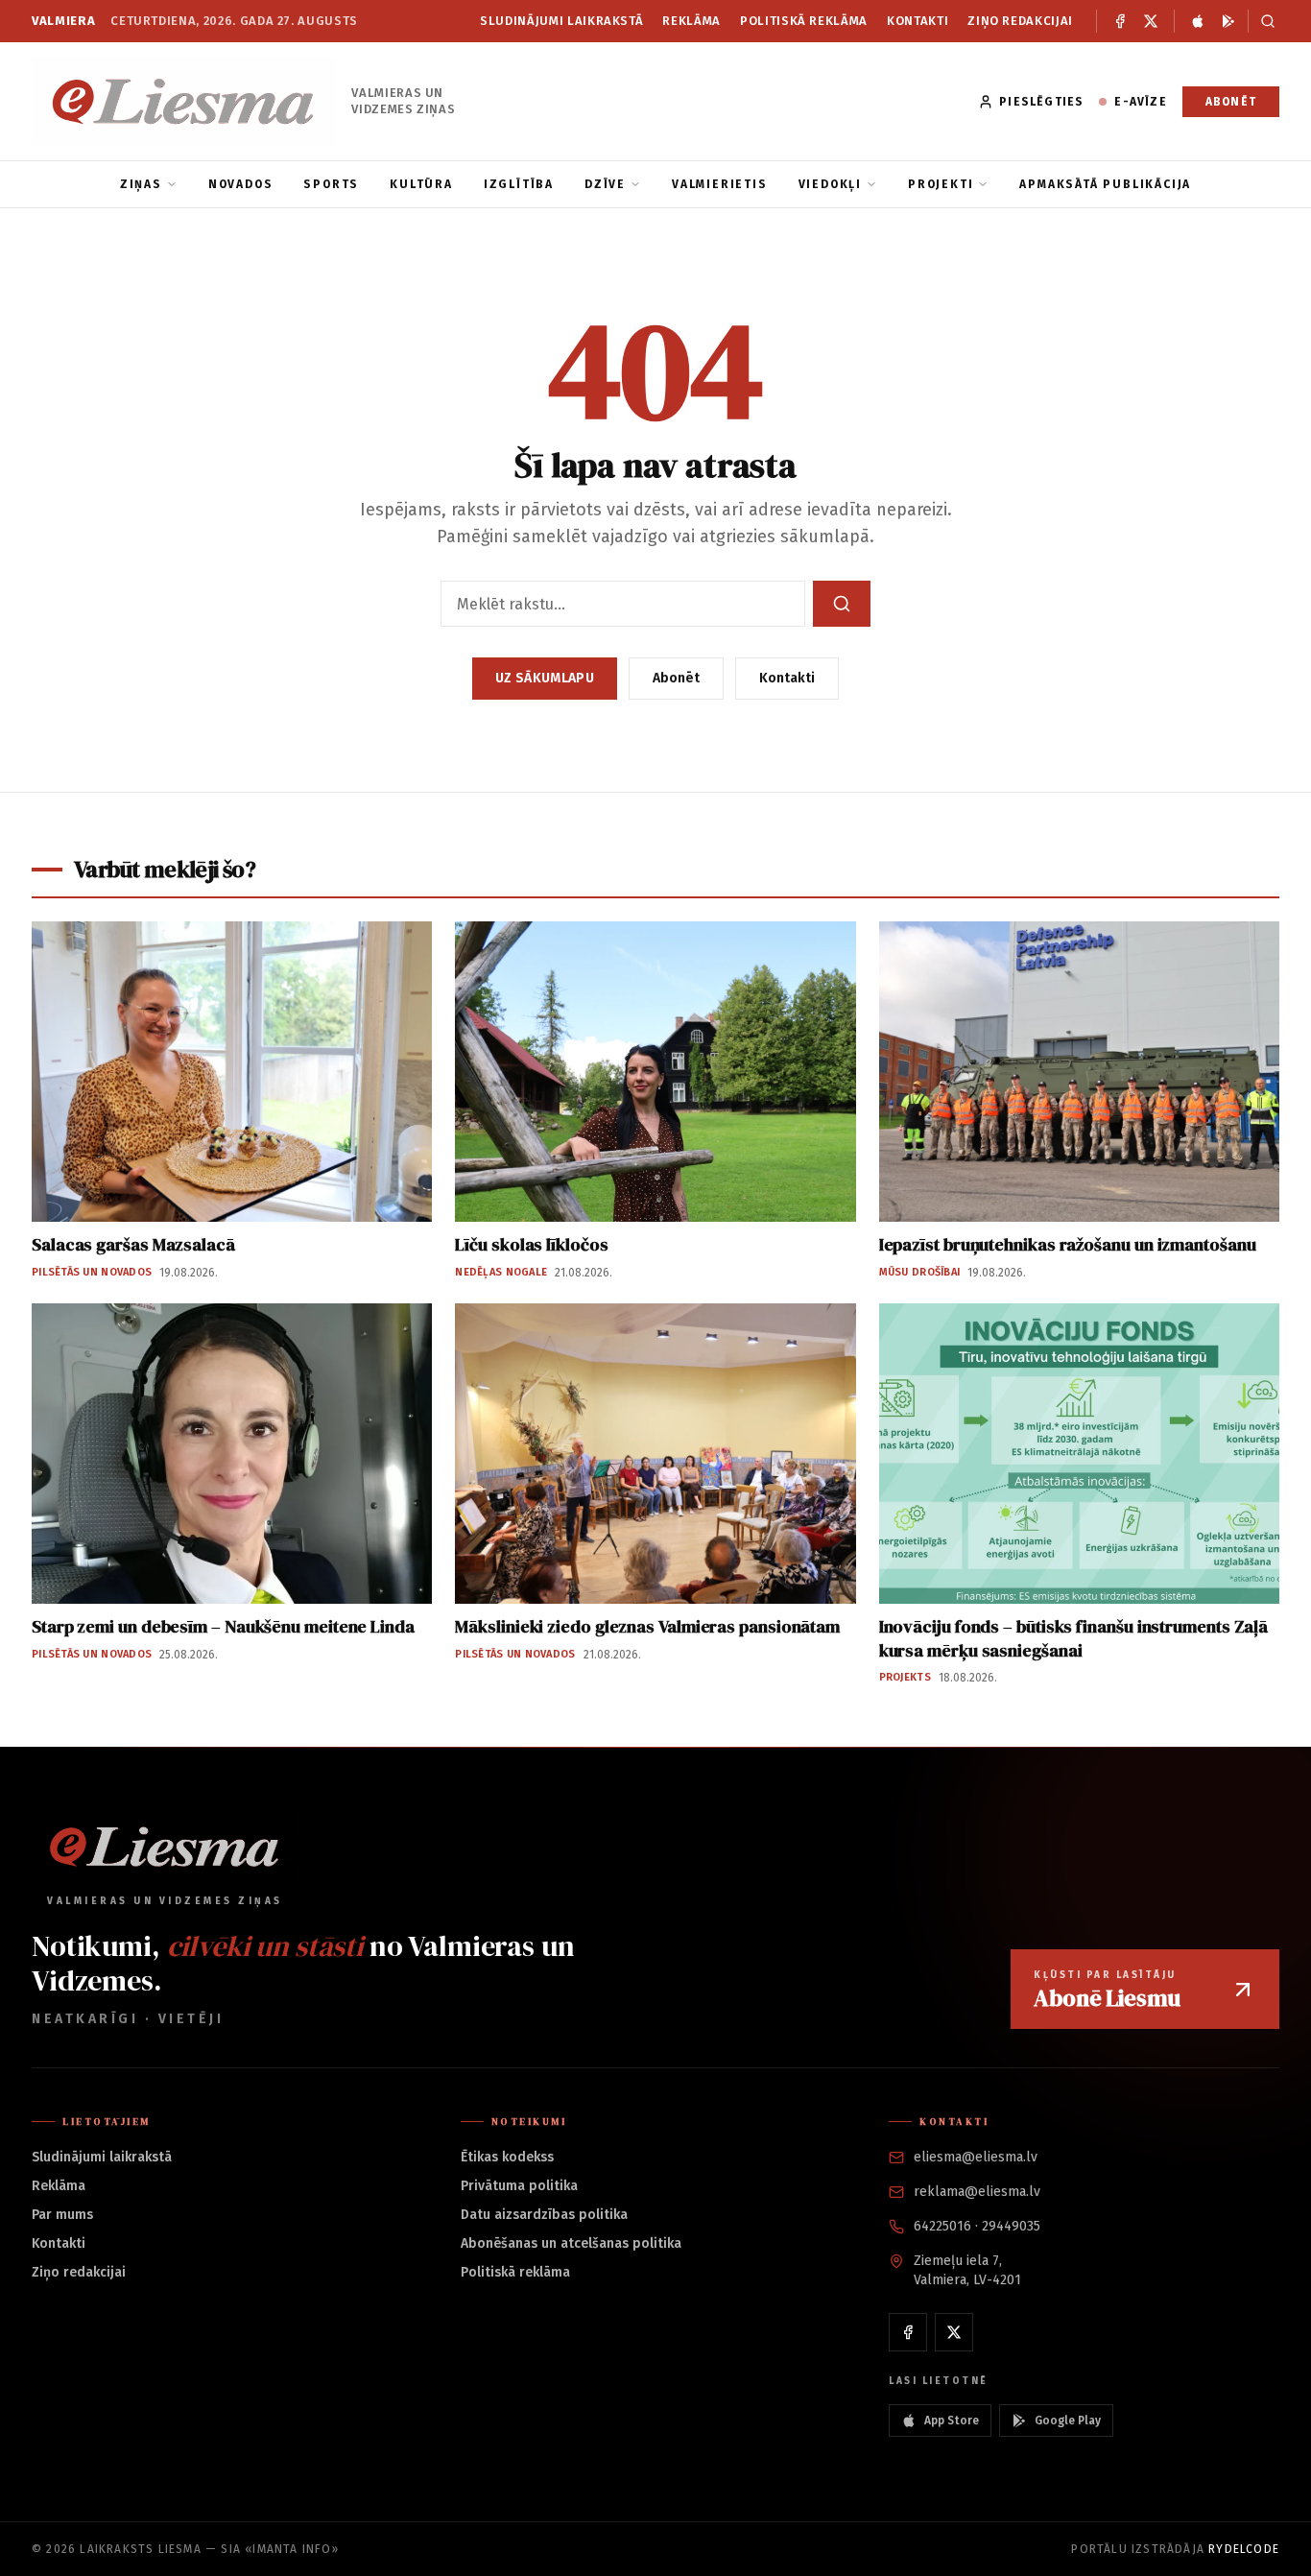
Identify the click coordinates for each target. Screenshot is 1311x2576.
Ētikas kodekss (507, 2157)
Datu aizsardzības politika (544, 2215)
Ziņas (141, 184)
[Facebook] (1120, 21)
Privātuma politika (519, 2186)
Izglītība (519, 184)
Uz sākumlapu (545, 678)
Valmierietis (720, 184)
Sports (331, 184)
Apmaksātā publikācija (1105, 184)
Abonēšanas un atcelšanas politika (571, 2243)
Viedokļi (830, 184)
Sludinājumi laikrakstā (561, 21)
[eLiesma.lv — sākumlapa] (184, 101)
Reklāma (691, 21)
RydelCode (1244, 2549)
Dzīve (605, 184)
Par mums (62, 2215)
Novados (241, 184)
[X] (1151, 21)
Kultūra (421, 184)
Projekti (941, 184)
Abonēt (1231, 102)
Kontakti (918, 21)
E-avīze (1140, 102)
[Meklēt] (1263, 21)
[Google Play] (1228, 21)
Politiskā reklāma (804, 21)
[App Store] (1198, 21)
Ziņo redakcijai (1020, 21)
